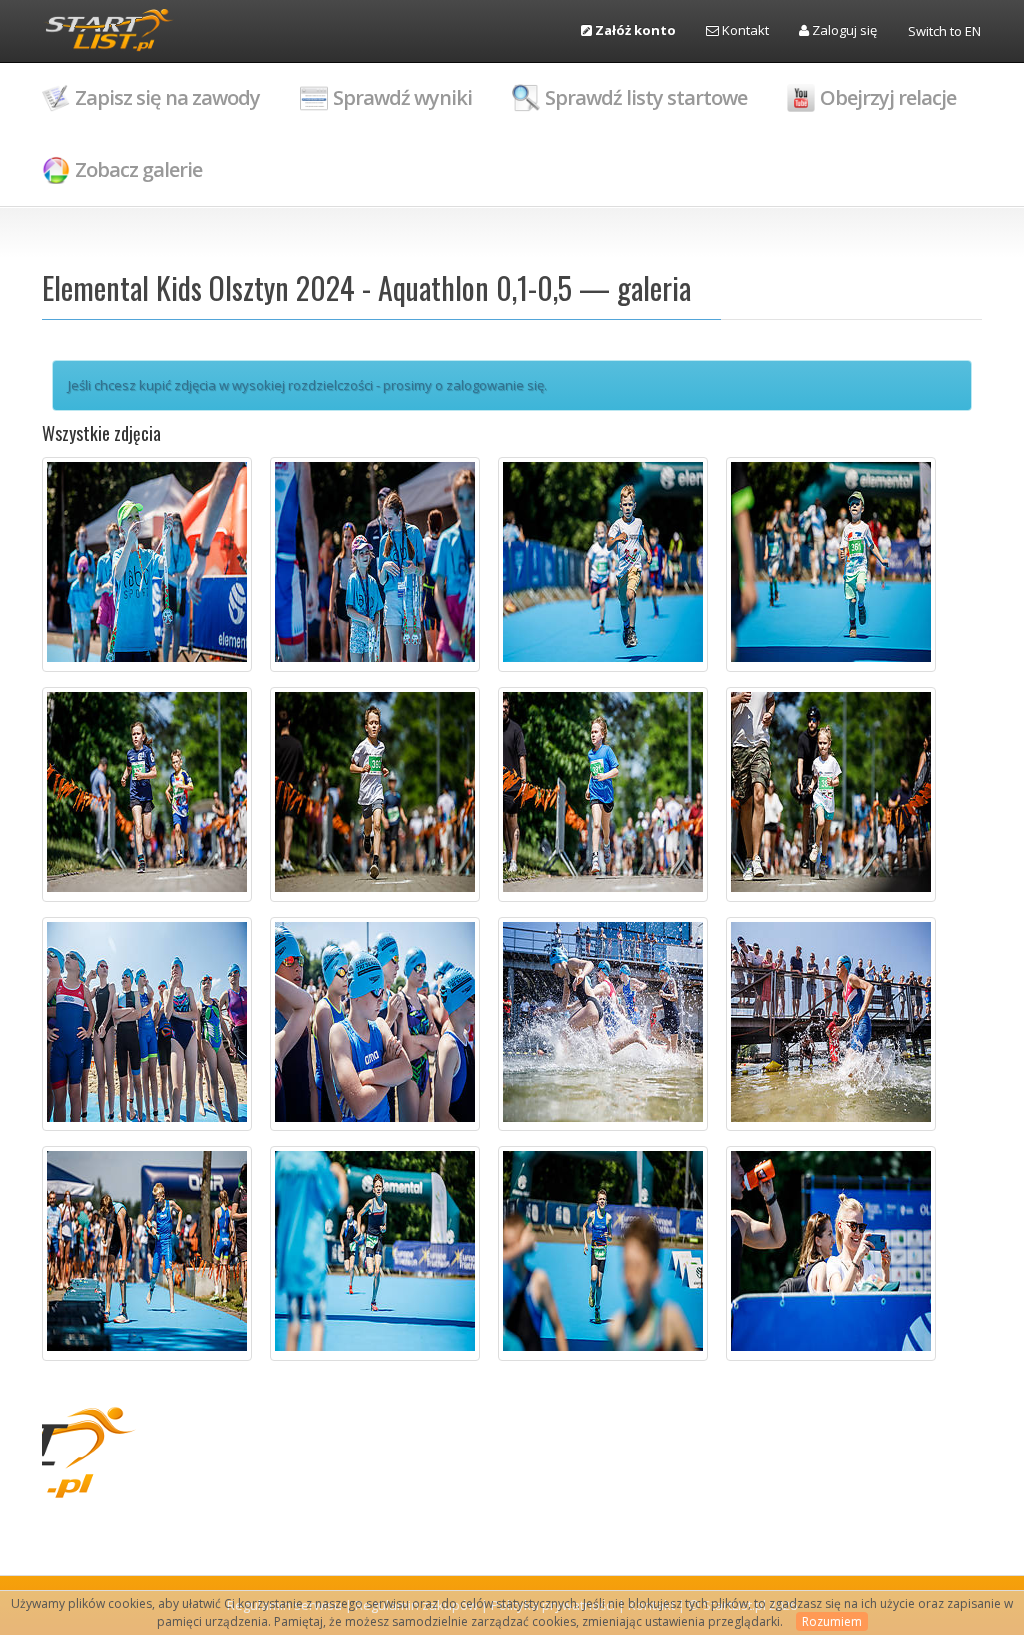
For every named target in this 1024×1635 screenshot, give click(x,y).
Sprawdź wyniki (402, 97)
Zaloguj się (843, 30)
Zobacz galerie (138, 169)
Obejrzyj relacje (888, 97)
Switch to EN (944, 31)
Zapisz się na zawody (167, 97)
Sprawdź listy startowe (646, 97)
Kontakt (744, 30)
